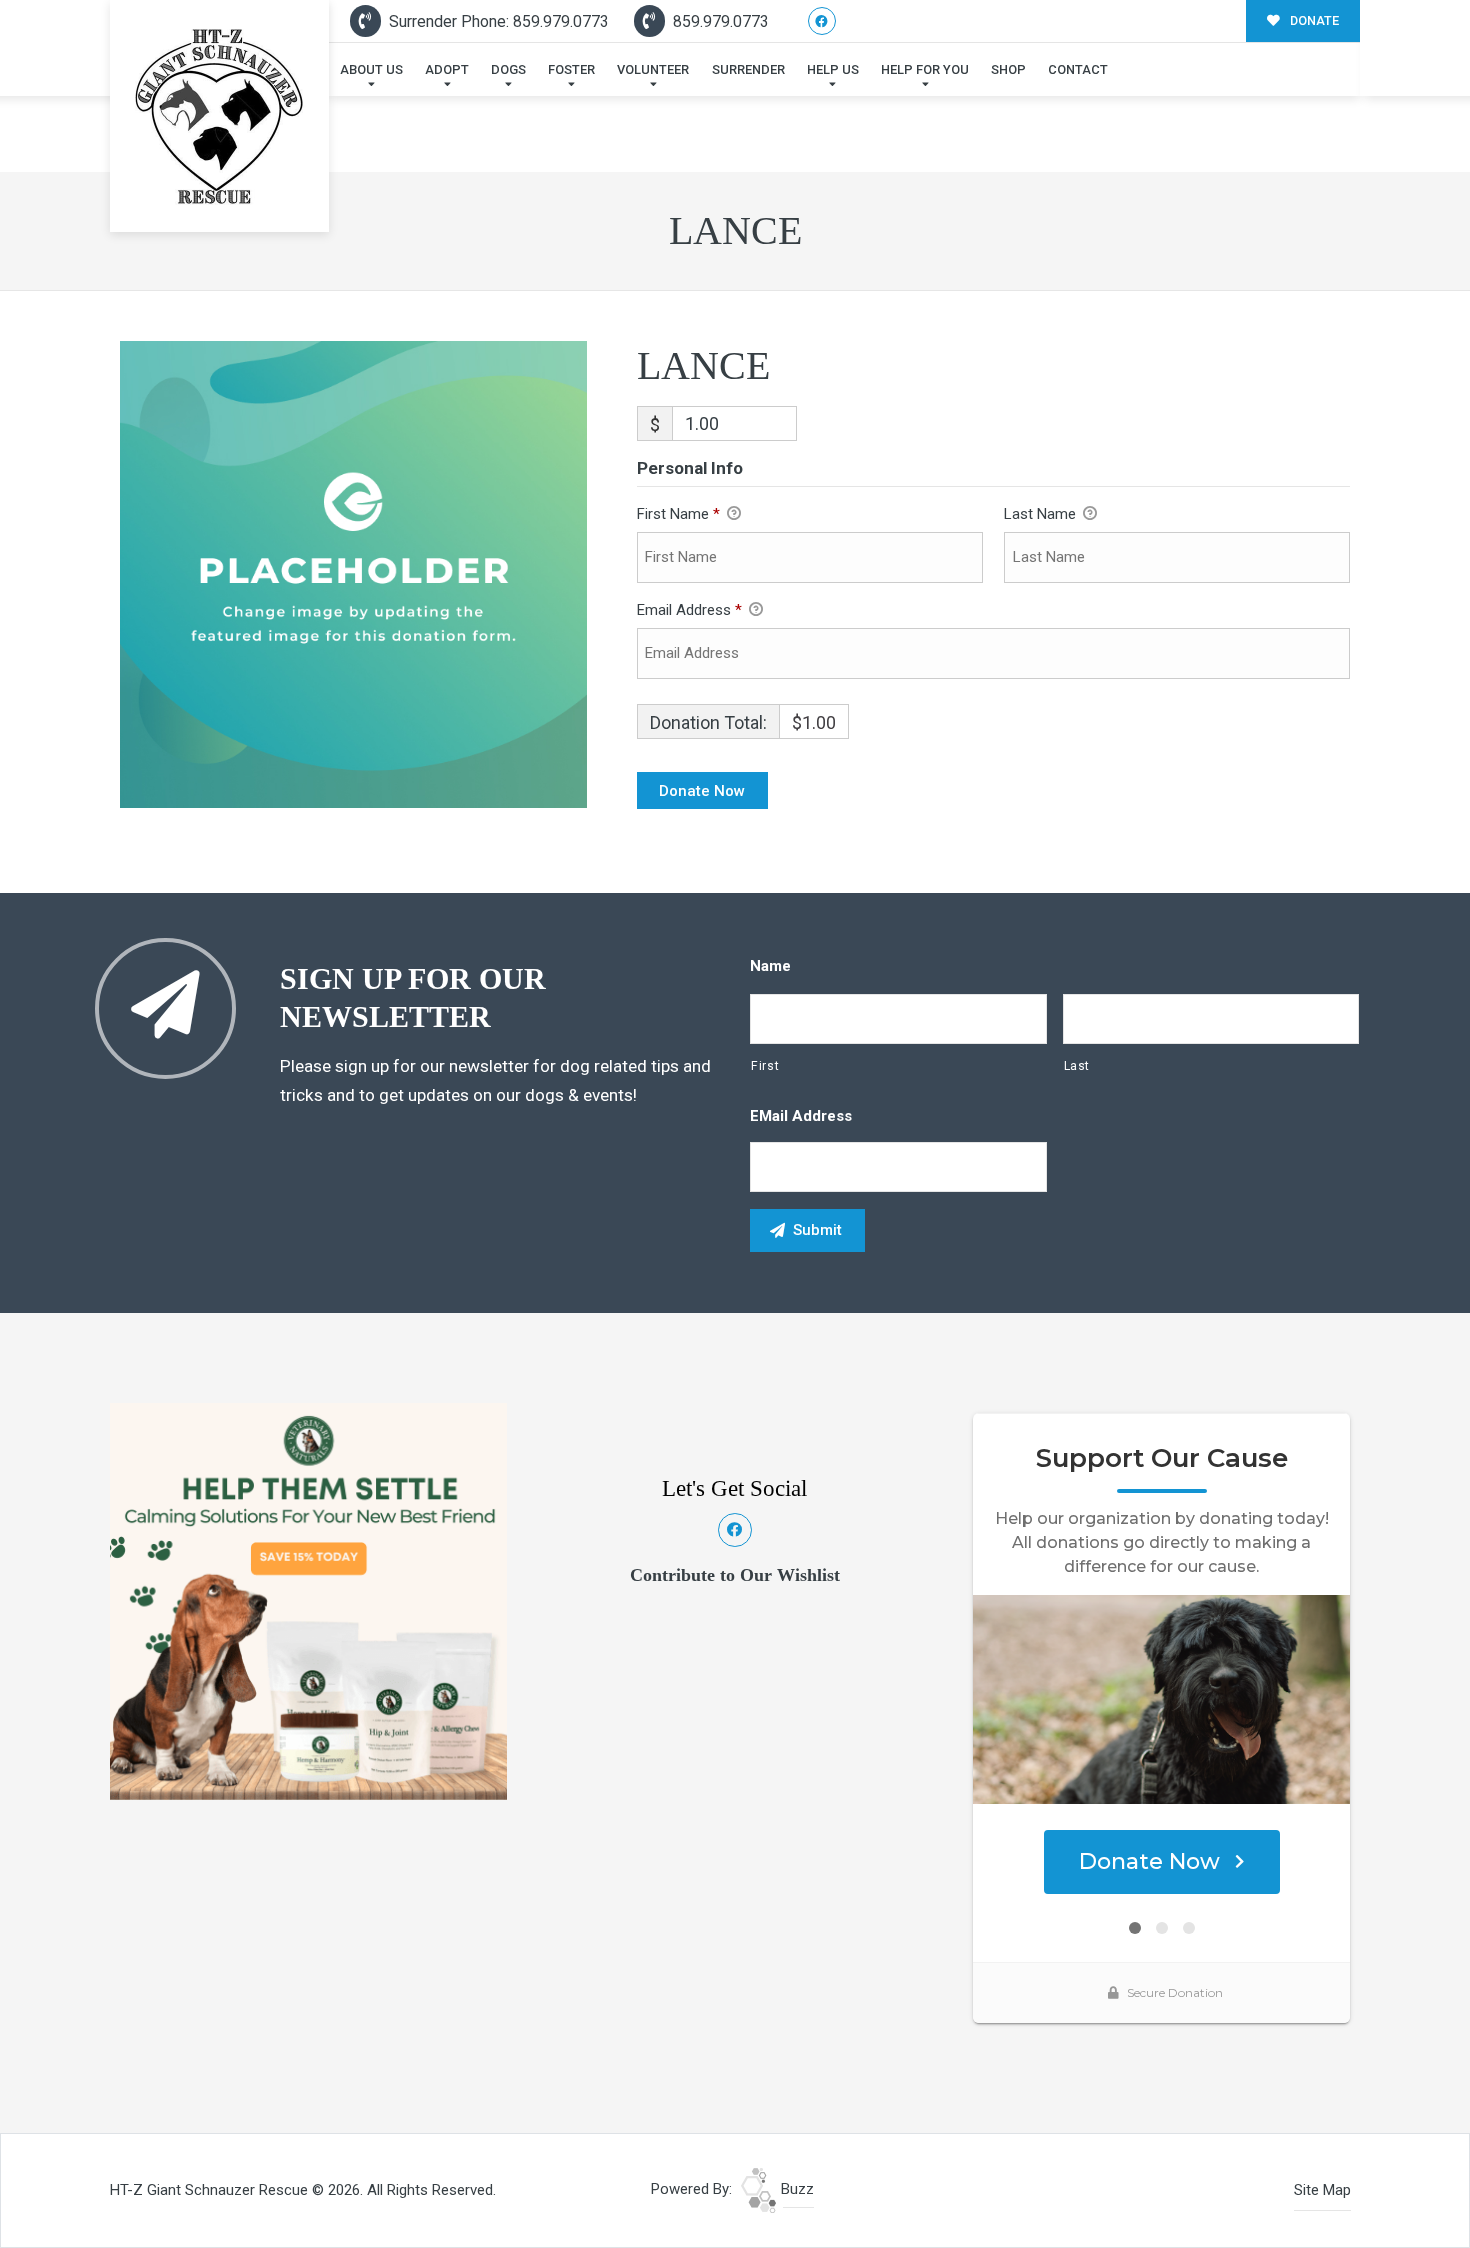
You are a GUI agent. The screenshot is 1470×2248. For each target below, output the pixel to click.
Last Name (1042, 514)
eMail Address (801, 1116)
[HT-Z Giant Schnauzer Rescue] (219, 116)
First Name (678, 514)
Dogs (508, 69)
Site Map (1322, 2190)
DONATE (1313, 20)
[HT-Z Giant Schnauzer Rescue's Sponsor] (308, 1600)
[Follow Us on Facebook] (822, 21)
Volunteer (653, 69)
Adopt (447, 69)
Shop (1008, 69)
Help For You (925, 69)
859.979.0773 (719, 21)
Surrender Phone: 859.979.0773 (497, 21)
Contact (1078, 69)
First (765, 1066)
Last (1077, 1066)
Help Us (833, 69)
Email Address (689, 610)
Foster (571, 69)
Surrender (748, 69)
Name (770, 966)
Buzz (795, 2189)
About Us (371, 69)
